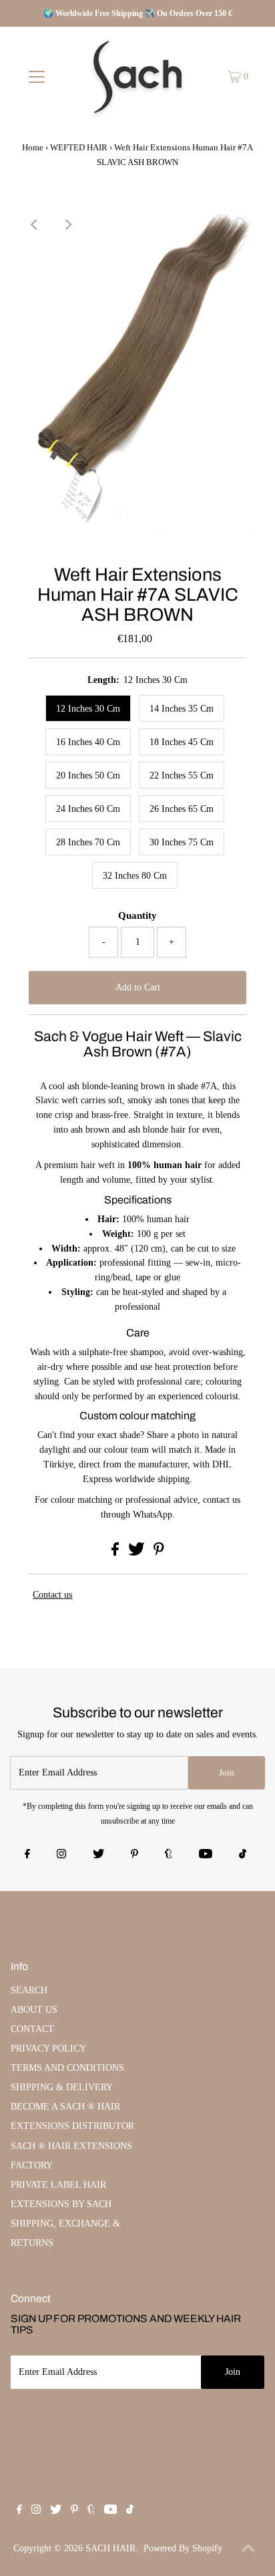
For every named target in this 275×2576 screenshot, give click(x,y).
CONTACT (32, 2029)
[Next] (67, 225)
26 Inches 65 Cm (182, 809)
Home (33, 147)
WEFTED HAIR (79, 147)
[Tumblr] (169, 1855)
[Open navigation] (36, 77)
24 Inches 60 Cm (88, 809)
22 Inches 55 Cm (182, 775)
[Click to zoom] (240, 225)
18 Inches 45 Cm (182, 742)
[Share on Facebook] (116, 1553)
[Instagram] (61, 1855)
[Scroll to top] (248, 2549)
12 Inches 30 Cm (88, 709)
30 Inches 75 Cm (182, 842)
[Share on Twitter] (138, 1553)
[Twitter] (98, 1855)
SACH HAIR (110, 2548)
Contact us (52, 1595)
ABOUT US (34, 2010)
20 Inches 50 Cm (88, 775)
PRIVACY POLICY (48, 2048)
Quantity (137, 915)
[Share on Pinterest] (159, 1553)
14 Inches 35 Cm (182, 709)
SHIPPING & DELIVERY (62, 2087)
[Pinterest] (134, 1855)
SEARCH (29, 1990)
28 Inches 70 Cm (88, 842)
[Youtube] (206, 1855)
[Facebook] (27, 1855)
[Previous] (35, 225)
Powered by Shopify (183, 2548)
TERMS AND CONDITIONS (67, 2068)
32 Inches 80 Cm (135, 876)
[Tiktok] (243, 1855)
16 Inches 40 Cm (88, 742)
